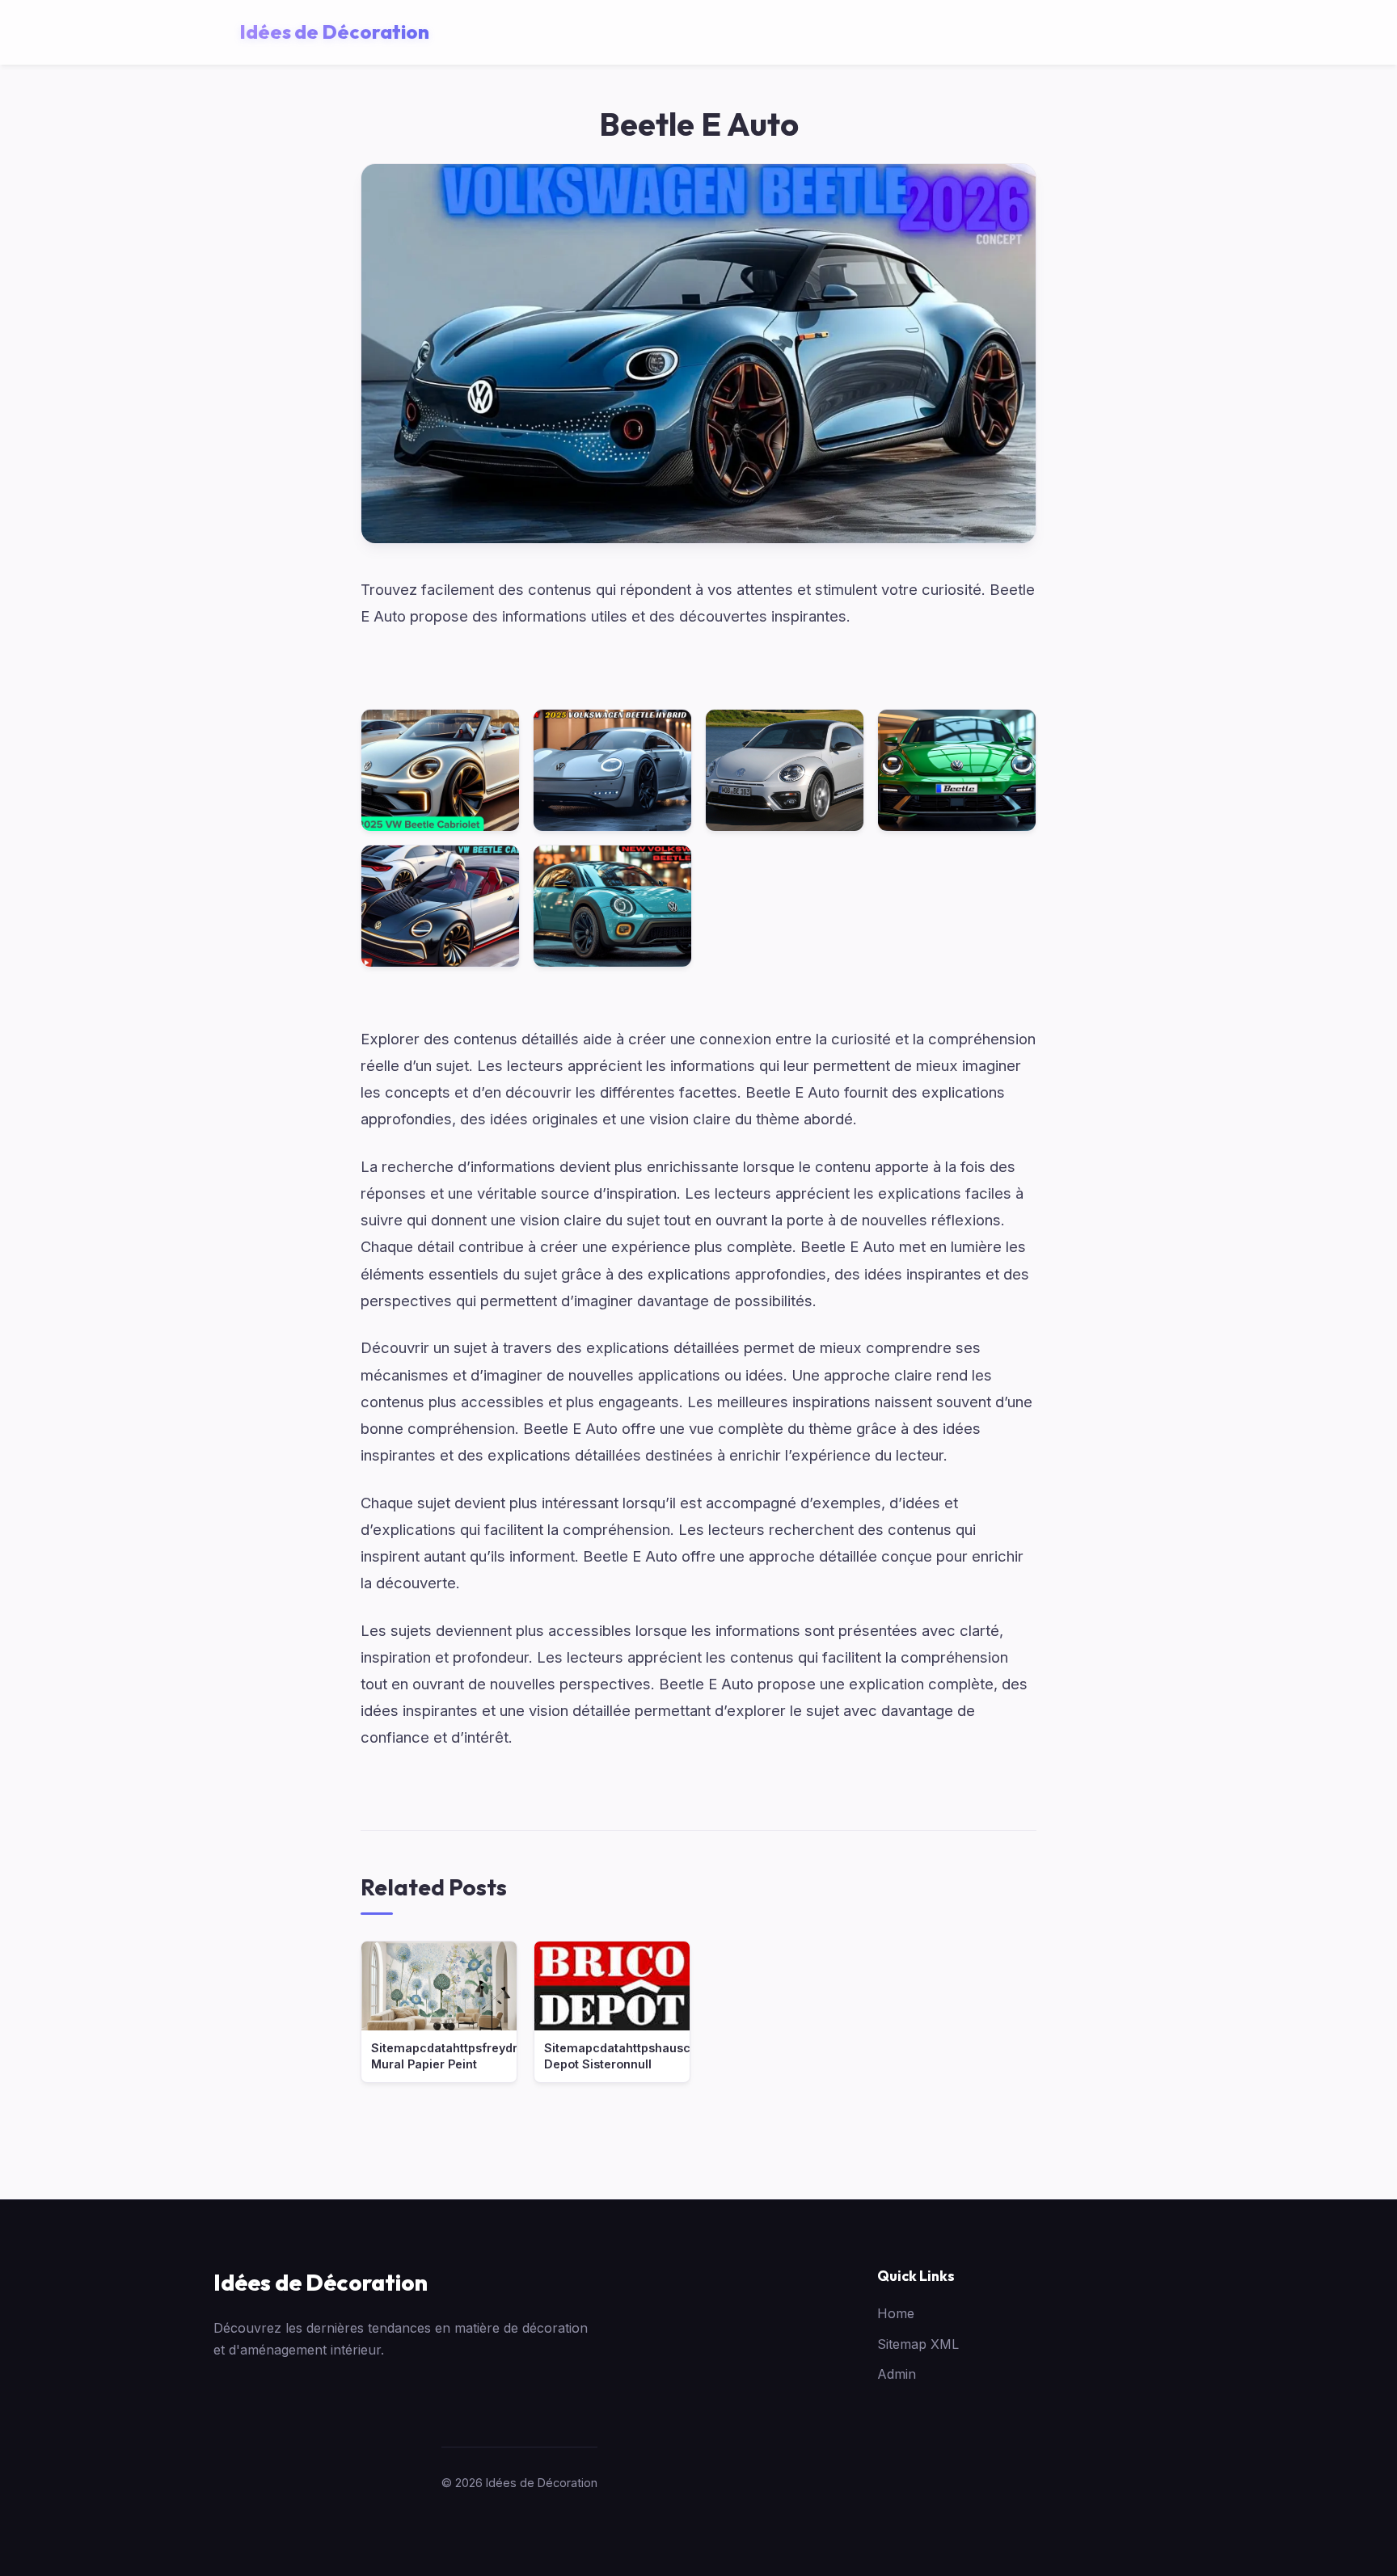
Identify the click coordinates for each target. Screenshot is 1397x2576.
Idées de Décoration (321, 2282)
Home (896, 2313)
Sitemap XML (918, 2344)
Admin (897, 2374)
